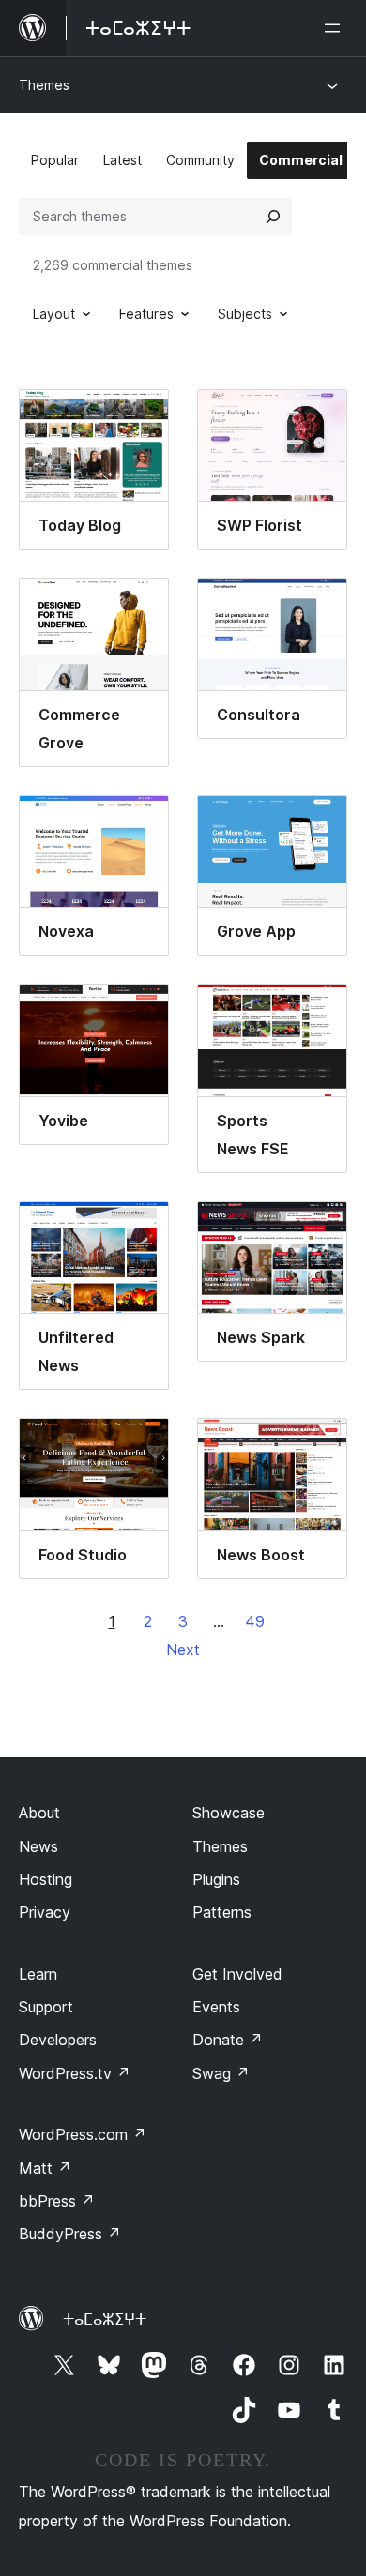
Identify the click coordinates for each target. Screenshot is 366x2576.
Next (183, 1650)
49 (255, 1621)
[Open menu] (336, 28)
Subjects (245, 314)
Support (46, 2007)
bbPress (57, 2201)
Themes (44, 85)
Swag (221, 2073)
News (38, 1846)
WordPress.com (83, 2134)
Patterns (222, 1912)
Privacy (45, 1912)
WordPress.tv (75, 2073)
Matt (45, 2168)
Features (146, 314)
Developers (58, 2040)
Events (216, 2007)
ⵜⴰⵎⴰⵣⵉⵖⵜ (105, 2319)
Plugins (216, 1879)
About (39, 1813)
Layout (54, 314)
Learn (38, 1974)
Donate (228, 2040)
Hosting (46, 1879)
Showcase (229, 1813)
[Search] (273, 217)
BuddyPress (70, 2234)
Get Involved (237, 1974)
